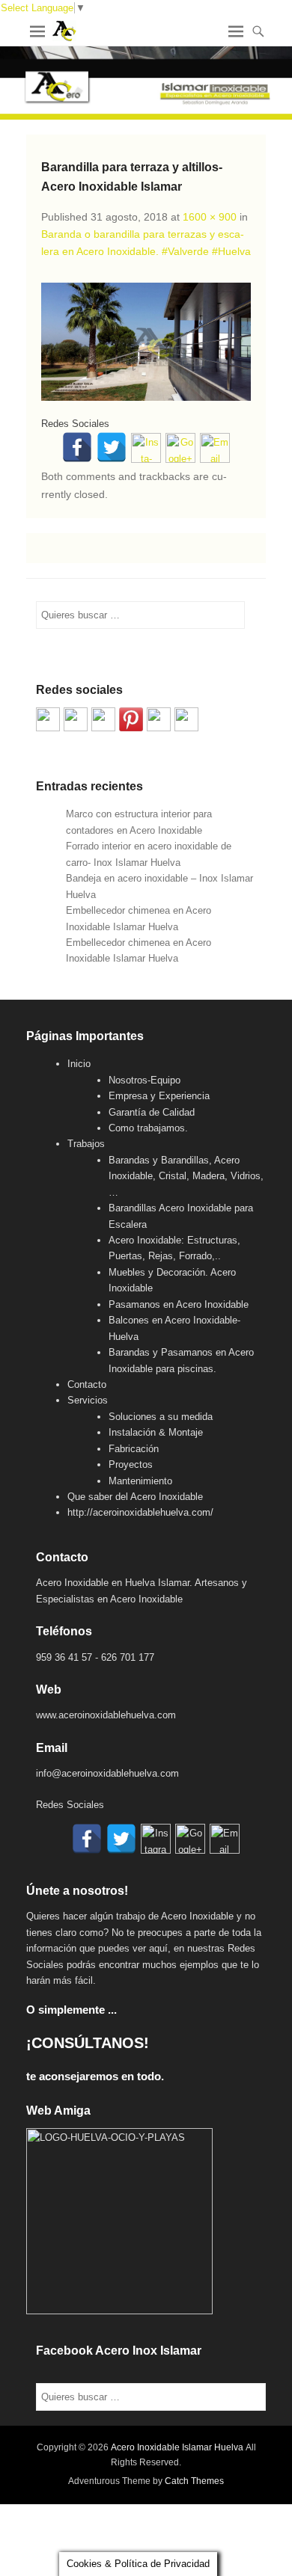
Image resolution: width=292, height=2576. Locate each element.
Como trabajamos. (148, 1128)
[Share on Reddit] (103, 719)
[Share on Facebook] (48, 719)
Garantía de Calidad (152, 1112)
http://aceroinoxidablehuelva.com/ (140, 1512)
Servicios (88, 1400)
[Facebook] (77, 447)
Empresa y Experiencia (159, 1096)
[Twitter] (112, 447)
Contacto (87, 1384)
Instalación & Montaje (156, 1432)
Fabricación (134, 1449)
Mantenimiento (140, 1481)
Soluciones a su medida (161, 1417)
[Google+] (180, 448)
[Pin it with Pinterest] (131, 719)
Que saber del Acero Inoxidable (135, 1497)
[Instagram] (146, 448)
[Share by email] (186, 719)
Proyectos (131, 1464)
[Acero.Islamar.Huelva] (76, 719)
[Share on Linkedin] (159, 719)
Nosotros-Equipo (145, 1080)
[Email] (215, 448)
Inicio (79, 1064)
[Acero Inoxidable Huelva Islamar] (146, 83)
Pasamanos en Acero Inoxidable (179, 1304)
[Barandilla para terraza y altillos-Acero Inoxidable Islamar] (146, 342)
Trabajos (86, 1144)
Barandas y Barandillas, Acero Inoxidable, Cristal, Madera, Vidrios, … (186, 1176)
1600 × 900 (210, 217)
